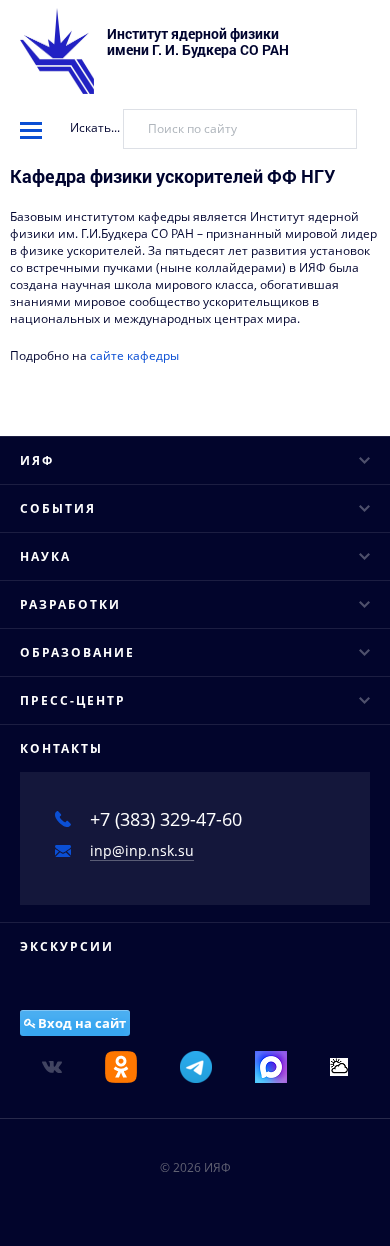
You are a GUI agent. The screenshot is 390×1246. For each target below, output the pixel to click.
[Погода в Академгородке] (339, 1065)
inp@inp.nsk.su (142, 850)
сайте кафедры (134, 355)
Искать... (95, 127)
